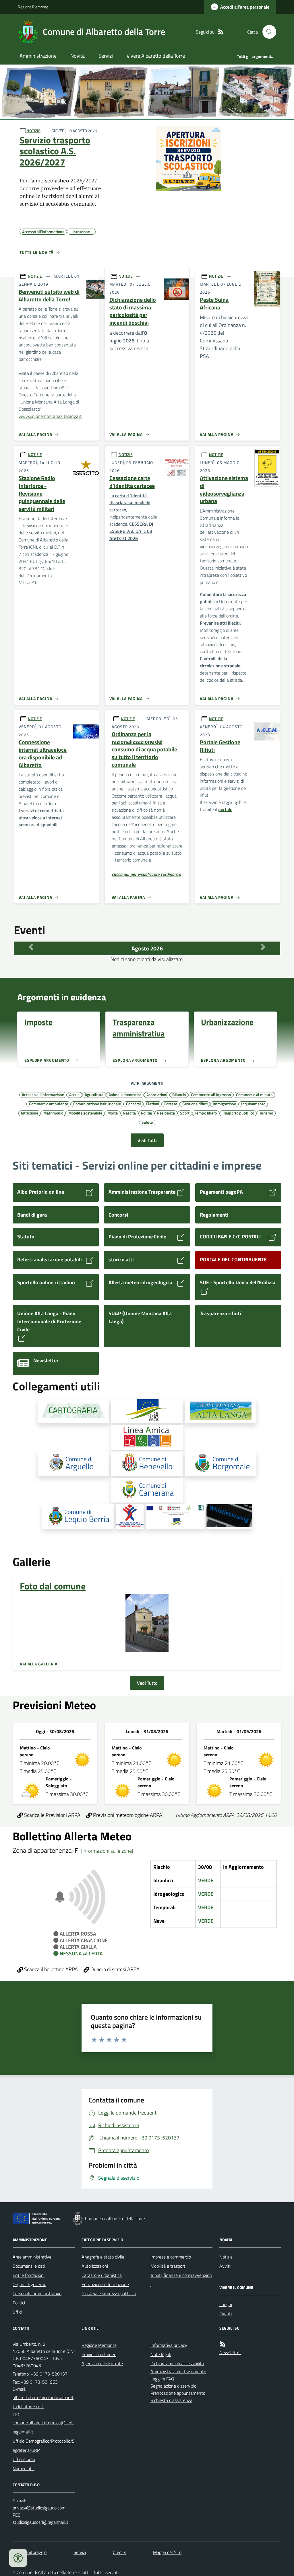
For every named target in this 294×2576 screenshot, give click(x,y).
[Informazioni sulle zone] (107, 1851)
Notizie (226, 2257)
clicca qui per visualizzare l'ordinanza (146, 874)
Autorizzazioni (95, 2266)
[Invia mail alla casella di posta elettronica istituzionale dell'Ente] (44, 2402)
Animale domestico (125, 1094)
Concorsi (133, 1104)
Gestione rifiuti (195, 1104)
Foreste (171, 1104)
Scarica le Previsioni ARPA (52, 1815)
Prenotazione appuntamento (178, 2393)
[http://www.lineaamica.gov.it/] (147, 1437)
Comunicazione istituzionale (97, 1104)
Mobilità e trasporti (168, 2266)
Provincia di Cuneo (99, 2354)
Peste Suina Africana (214, 304)
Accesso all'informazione (43, 1094)
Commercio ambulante (49, 1104)
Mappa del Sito (167, 2552)
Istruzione (30, 1113)
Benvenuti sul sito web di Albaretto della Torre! (49, 296)
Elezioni (152, 1104)
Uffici (17, 2312)
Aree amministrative (32, 2257)
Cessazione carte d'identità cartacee (132, 482)
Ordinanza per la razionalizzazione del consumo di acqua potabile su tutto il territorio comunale (144, 750)
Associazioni (157, 1094)
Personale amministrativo (37, 2294)
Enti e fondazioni (29, 2275)
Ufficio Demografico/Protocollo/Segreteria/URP (44, 2446)
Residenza (166, 1113)
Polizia (146, 1113)
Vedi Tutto (147, 1683)
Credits (119, 2552)
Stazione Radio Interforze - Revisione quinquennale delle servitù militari (42, 493)
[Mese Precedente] (31, 947)
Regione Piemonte (33, 7)
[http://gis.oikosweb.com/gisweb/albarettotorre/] (73, 1411)
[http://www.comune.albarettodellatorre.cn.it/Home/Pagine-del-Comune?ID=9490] (175, 1517)
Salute (147, 1122)
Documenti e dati (29, 2266)
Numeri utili (24, 2468)
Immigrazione (224, 1104)
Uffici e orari (24, 2459)
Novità (78, 56)
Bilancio (179, 1094)
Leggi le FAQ (162, 2379)
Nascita (129, 1113)
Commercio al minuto (254, 1094)
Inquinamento (253, 1104)
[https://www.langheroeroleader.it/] (147, 1411)
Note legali (161, 2354)
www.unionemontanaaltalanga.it (50, 416)
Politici (19, 2303)
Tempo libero (206, 1113)
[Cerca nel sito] (267, 32)
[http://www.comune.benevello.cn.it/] (147, 1464)
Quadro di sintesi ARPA (114, 1969)
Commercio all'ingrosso (211, 1094)
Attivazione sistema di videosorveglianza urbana (224, 490)
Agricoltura (94, 1094)
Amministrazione (38, 56)
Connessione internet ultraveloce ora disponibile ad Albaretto (43, 754)
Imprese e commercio (171, 2257)
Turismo (266, 1113)
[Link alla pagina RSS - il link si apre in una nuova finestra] (221, 32)
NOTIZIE (33, 131)
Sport (185, 1113)
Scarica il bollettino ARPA (50, 1969)
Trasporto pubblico (238, 1113)
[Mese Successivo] (263, 947)
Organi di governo (29, 2284)
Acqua (74, 1094)
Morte (113, 1113)
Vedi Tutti (147, 1140)
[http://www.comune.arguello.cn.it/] (73, 1464)
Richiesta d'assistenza (171, 2400)
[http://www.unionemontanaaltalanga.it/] (220, 1411)
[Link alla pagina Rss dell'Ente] (223, 2344)
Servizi (106, 56)
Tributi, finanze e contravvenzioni (181, 2280)
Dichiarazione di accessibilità (177, 2363)
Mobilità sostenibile (85, 1113)
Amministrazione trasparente (178, 2372)
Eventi (226, 2314)
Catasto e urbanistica (102, 2275)
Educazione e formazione (105, 2284)
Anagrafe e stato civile (103, 2257)
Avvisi (225, 2266)
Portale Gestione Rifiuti (220, 746)
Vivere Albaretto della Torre (156, 56)
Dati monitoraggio (30, 2552)
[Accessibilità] (18, 2558)
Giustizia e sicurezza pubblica (109, 2294)
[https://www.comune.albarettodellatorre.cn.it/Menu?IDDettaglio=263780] (229, 1517)
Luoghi (226, 2304)
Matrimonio (53, 1113)
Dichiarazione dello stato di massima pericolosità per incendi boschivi (133, 311)
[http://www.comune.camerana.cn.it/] (147, 1490)
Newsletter (230, 2352)
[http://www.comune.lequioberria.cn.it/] (78, 1517)
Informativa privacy (169, 2345)
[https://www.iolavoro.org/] (130, 1517)
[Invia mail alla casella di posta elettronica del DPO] (39, 2508)
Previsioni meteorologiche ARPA (127, 1815)
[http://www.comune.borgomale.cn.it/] (220, 1464)
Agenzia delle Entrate (102, 2363)
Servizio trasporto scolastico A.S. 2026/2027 (55, 151)
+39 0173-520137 (49, 2374)
